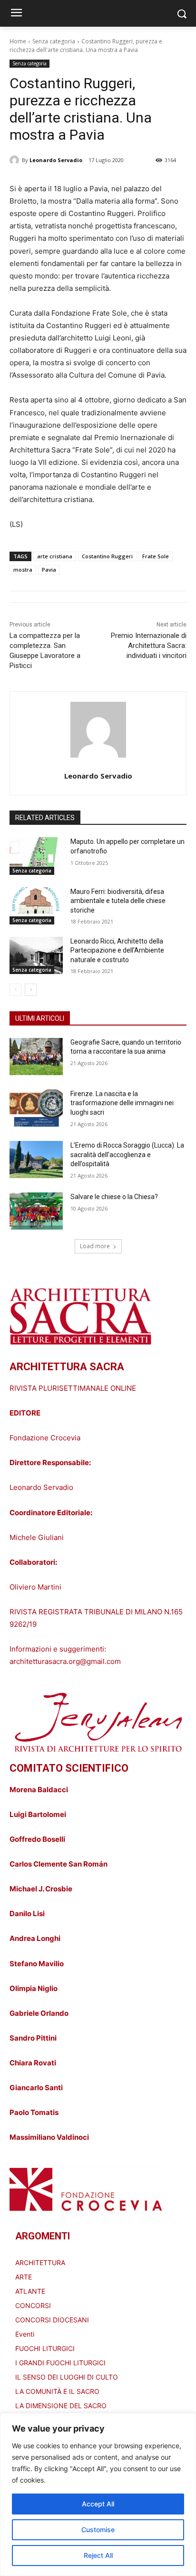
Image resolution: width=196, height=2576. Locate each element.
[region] (98, 2494)
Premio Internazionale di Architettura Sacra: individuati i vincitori (149, 646)
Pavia (49, 570)
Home (18, 41)
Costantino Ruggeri (107, 556)
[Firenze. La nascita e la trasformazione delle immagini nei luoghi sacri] (36, 1108)
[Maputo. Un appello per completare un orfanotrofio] (36, 856)
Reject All (98, 2555)
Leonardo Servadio (56, 160)
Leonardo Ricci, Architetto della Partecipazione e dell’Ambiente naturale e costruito (117, 950)
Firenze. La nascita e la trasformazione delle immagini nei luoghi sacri (122, 1103)
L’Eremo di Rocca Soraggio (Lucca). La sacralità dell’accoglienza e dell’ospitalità (127, 1155)
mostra (23, 570)
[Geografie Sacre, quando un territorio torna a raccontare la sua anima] (36, 1057)
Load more (95, 1246)
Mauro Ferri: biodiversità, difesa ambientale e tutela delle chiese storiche (118, 901)
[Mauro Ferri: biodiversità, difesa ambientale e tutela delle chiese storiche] (36, 906)
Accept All (98, 2504)
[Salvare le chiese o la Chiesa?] (36, 1211)
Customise (98, 2530)
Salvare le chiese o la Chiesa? (114, 1197)
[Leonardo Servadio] (16, 160)
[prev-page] (15, 990)
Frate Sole (156, 556)
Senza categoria (54, 41)
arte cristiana (55, 556)
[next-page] (31, 990)
